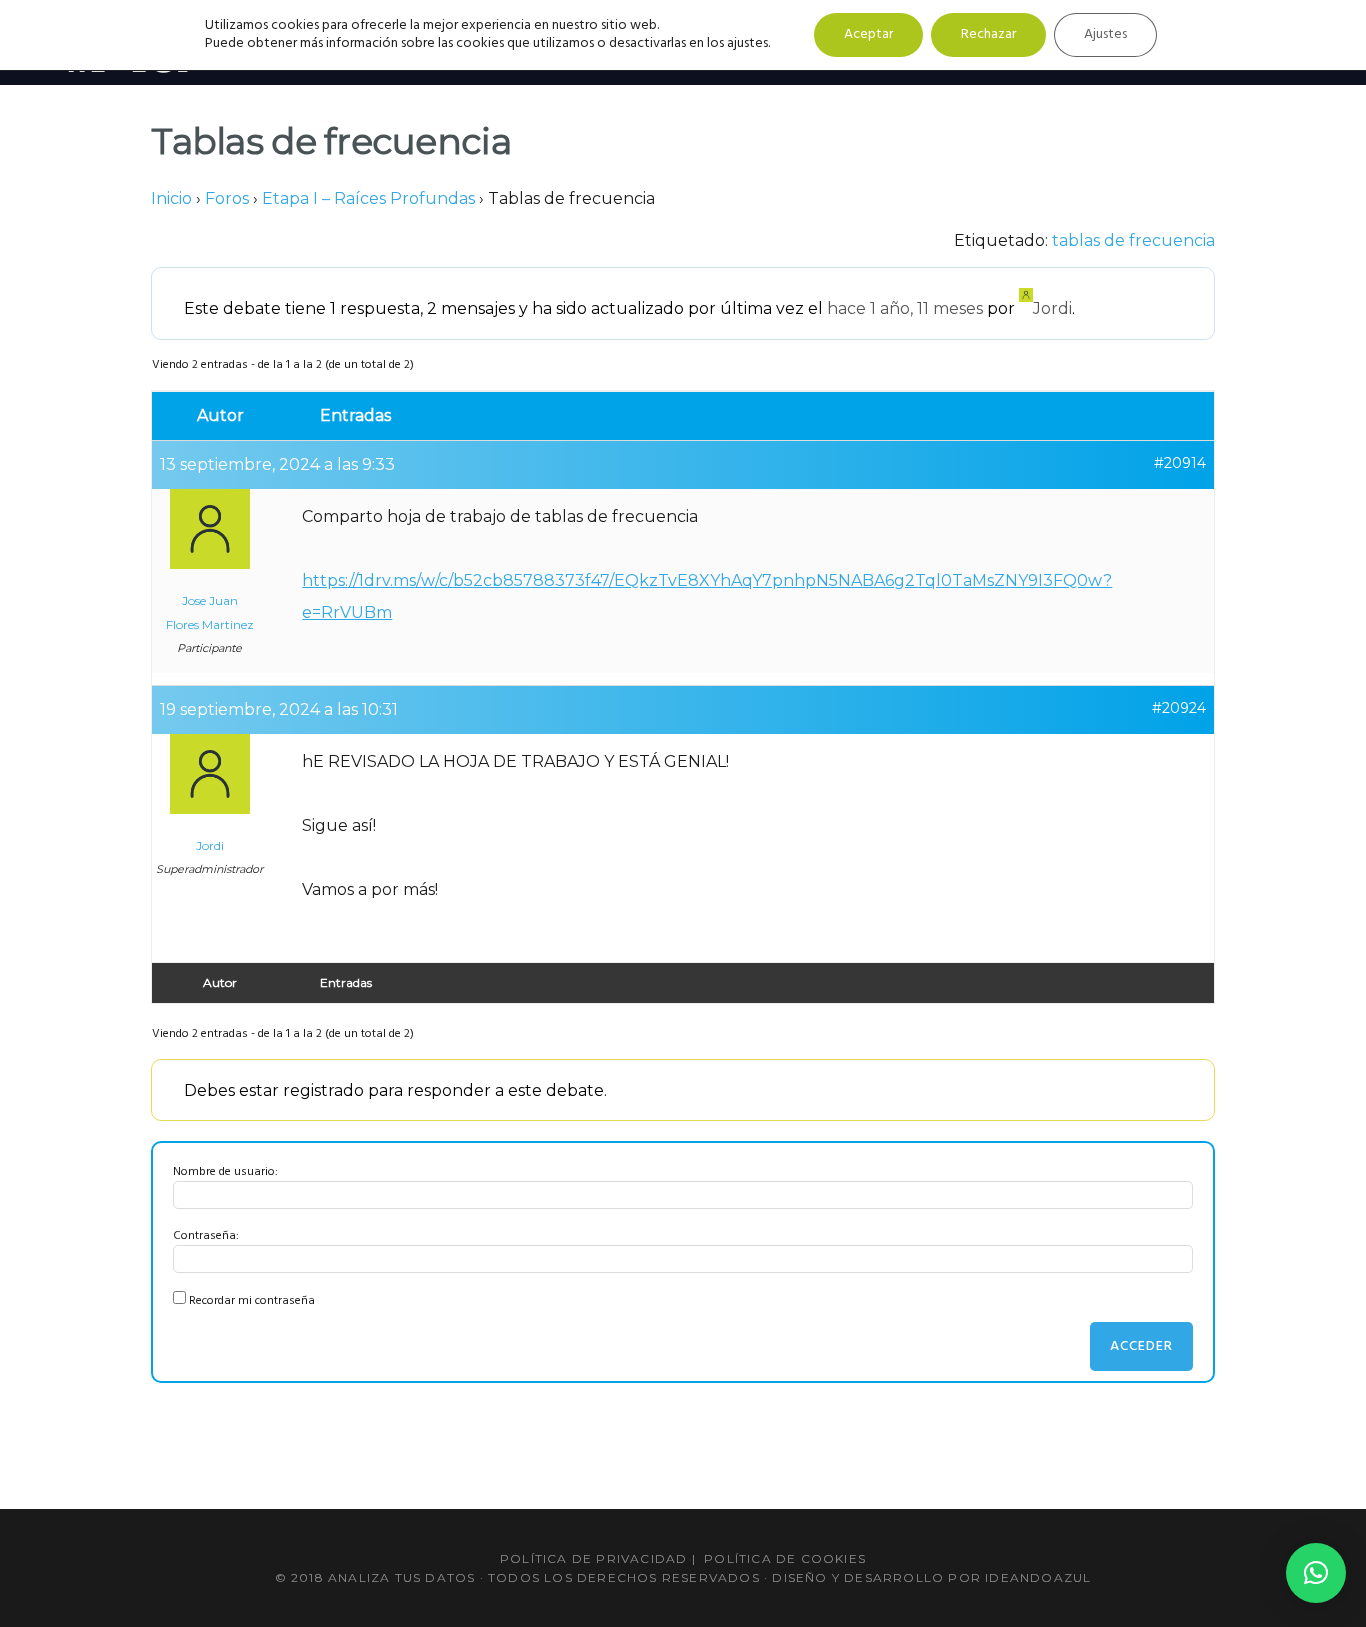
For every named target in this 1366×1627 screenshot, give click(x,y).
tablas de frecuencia (1133, 240)
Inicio (171, 198)
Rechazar (988, 34)
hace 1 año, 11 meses (905, 308)
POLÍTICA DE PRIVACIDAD (593, 1558)
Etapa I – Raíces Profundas (368, 198)
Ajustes (1105, 34)
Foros (227, 198)
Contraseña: (206, 1236)
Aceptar (868, 34)
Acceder (1141, 1346)
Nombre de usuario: (225, 1172)
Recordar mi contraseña (252, 1301)
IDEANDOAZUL (1038, 1577)
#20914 (1180, 463)
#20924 (1179, 708)
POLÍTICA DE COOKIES (785, 1558)
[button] (1316, 1573)
